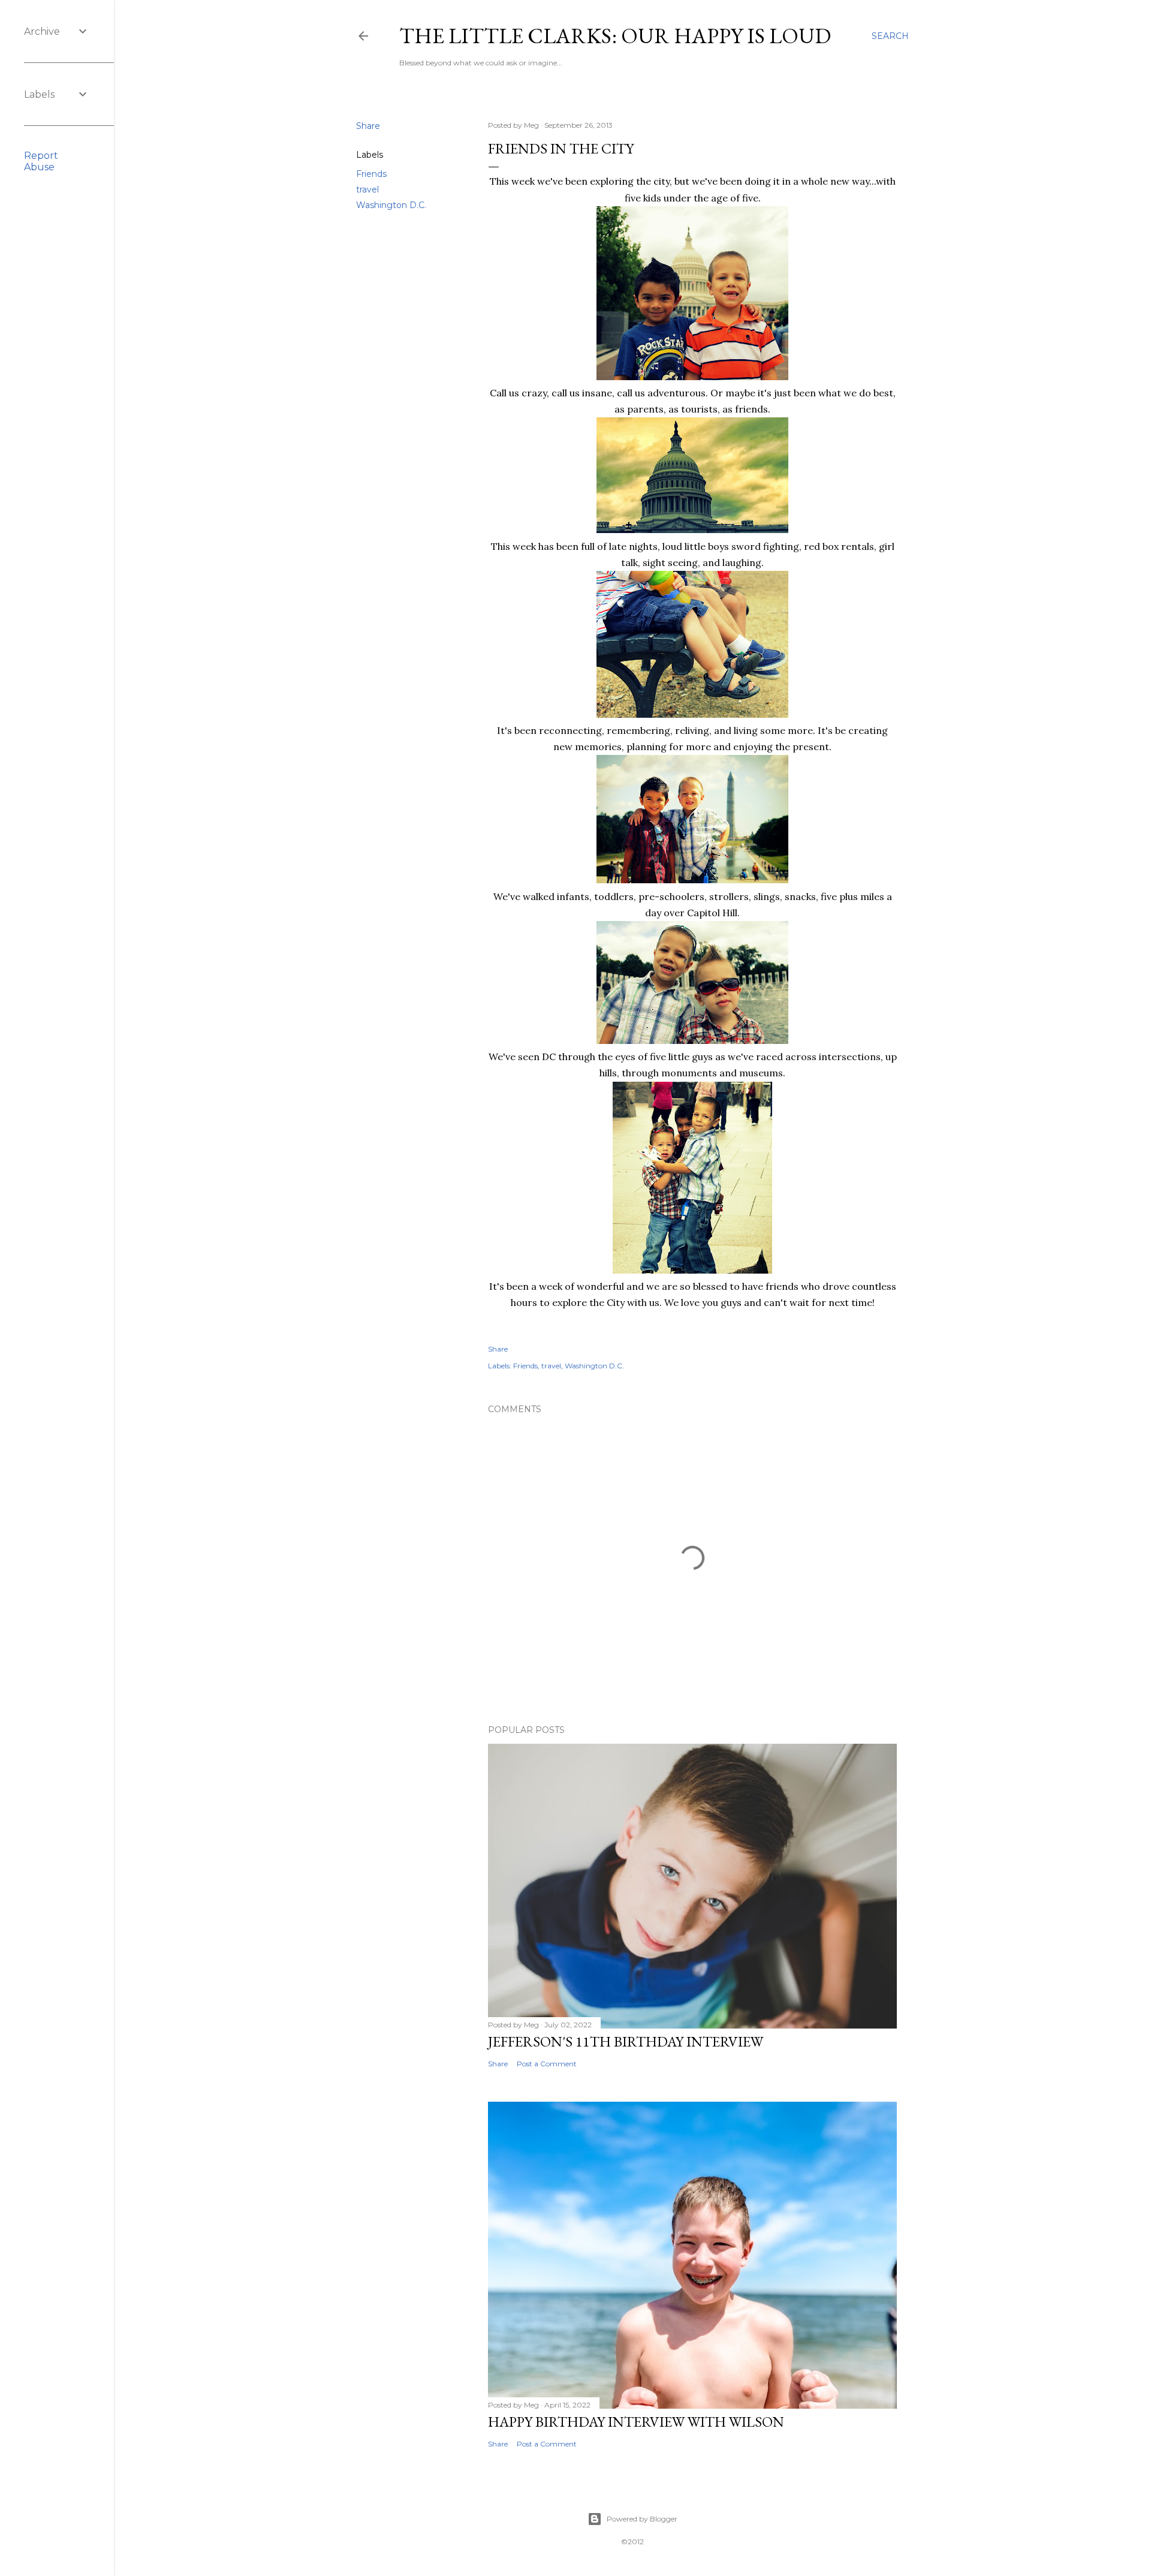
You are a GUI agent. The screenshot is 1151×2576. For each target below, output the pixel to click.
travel (367, 189)
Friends (371, 174)
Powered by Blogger (642, 2519)
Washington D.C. (391, 205)
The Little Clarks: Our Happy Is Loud (615, 36)
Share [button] (368, 126)
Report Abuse (41, 161)
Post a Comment (547, 2064)
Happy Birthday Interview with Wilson (636, 2422)
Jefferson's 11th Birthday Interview (626, 2041)
